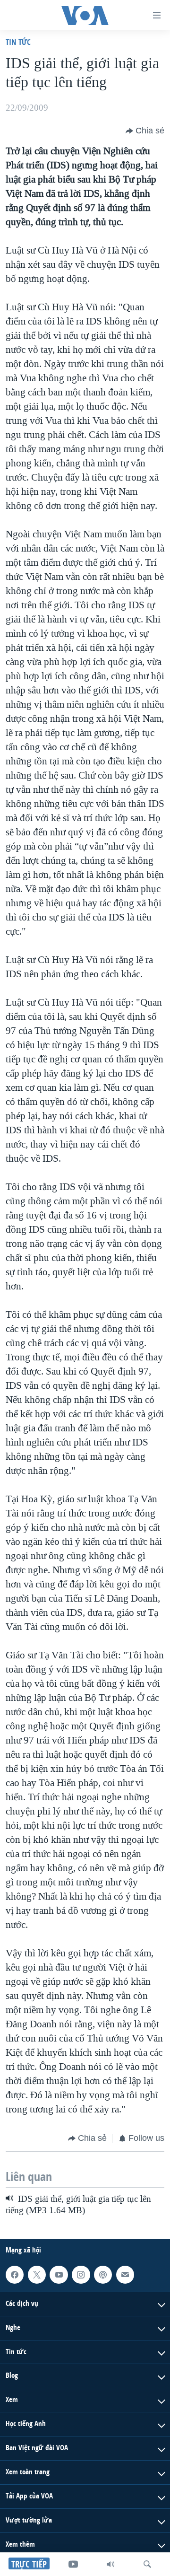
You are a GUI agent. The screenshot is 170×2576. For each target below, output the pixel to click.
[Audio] (110, 2564)
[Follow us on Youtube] (59, 2275)
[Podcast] (103, 2275)
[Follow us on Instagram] (81, 2275)
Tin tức (18, 42)
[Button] (145, 131)
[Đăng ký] (125, 2275)
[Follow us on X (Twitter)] (37, 2275)
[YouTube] (73, 2564)
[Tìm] (147, 2564)
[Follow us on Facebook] (15, 2275)
